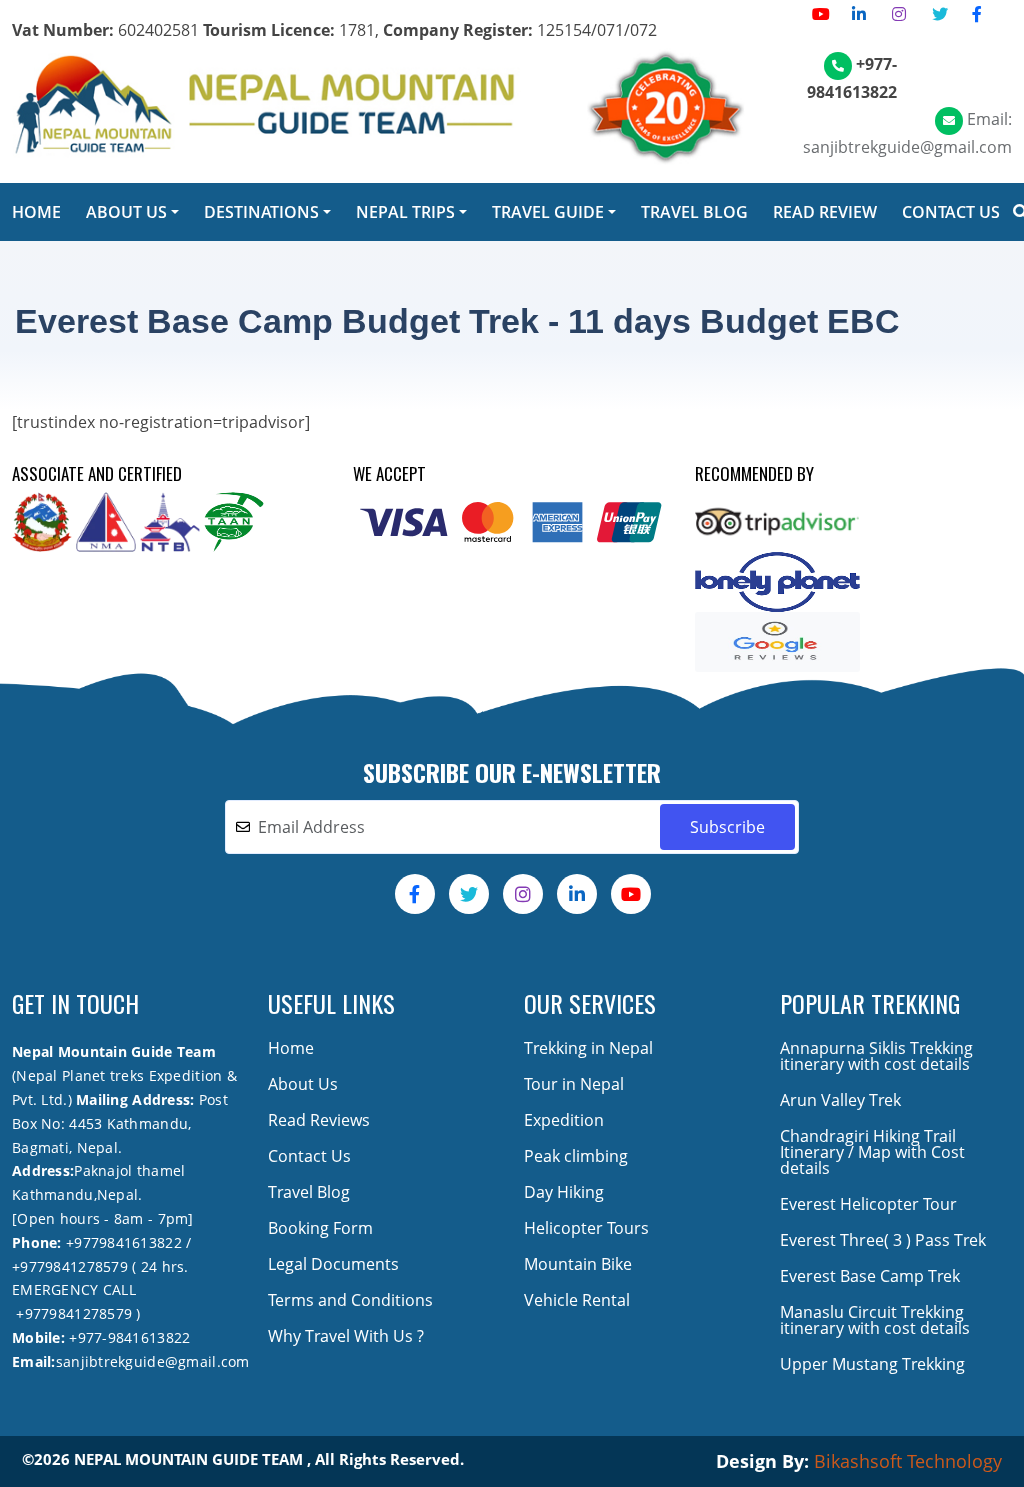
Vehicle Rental (577, 1300)
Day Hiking (564, 1192)
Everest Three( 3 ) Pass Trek (883, 1240)
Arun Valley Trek (840, 1100)
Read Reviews (319, 1120)
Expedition (564, 1120)
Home (291, 1048)
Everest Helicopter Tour (868, 1204)
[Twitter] (940, 14)
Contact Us (309, 1156)
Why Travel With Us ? (346, 1336)
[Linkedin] (859, 14)
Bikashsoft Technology (908, 1461)
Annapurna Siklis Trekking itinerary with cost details (876, 1056)
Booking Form (320, 1228)
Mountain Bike (578, 1264)
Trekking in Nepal (588, 1048)
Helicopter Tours (586, 1228)
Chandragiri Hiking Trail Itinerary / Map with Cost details (872, 1152)
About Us (303, 1084)
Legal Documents (333, 1264)
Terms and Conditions (350, 1300)
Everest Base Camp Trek (870, 1276)
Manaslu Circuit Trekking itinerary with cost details (875, 1320)
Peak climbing (576, 1156)
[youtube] (821, 14)
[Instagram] (899, 14)
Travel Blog (309, 1192)
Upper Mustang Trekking (872, 1364)
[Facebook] (977, 14)
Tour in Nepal (574, 1084)
